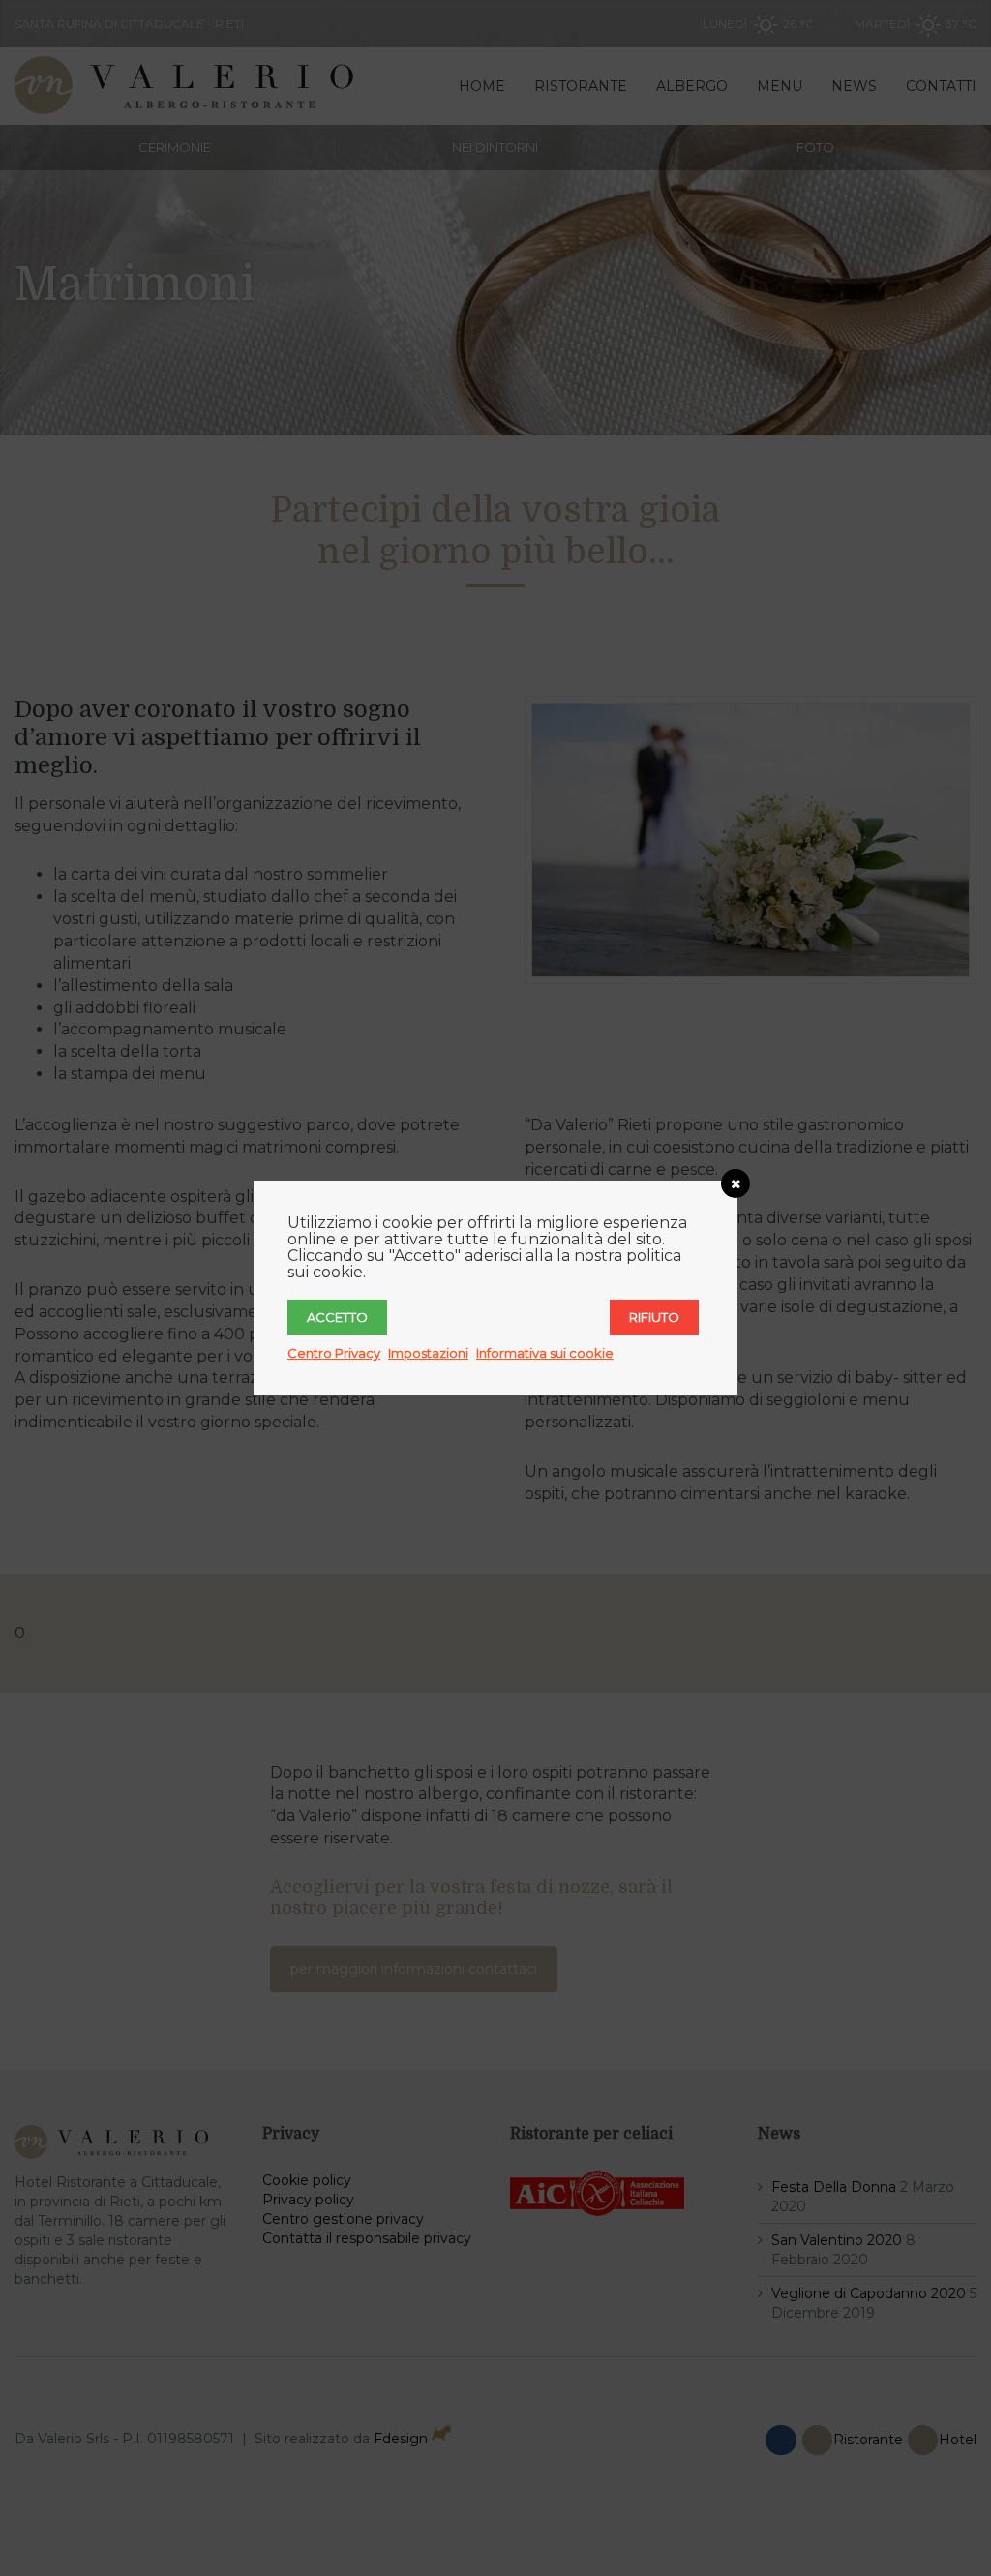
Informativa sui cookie (545, 1353)
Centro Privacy (334, 1353)
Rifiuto (654, 1317)
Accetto (337, 1317)
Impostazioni (428, 1353)
